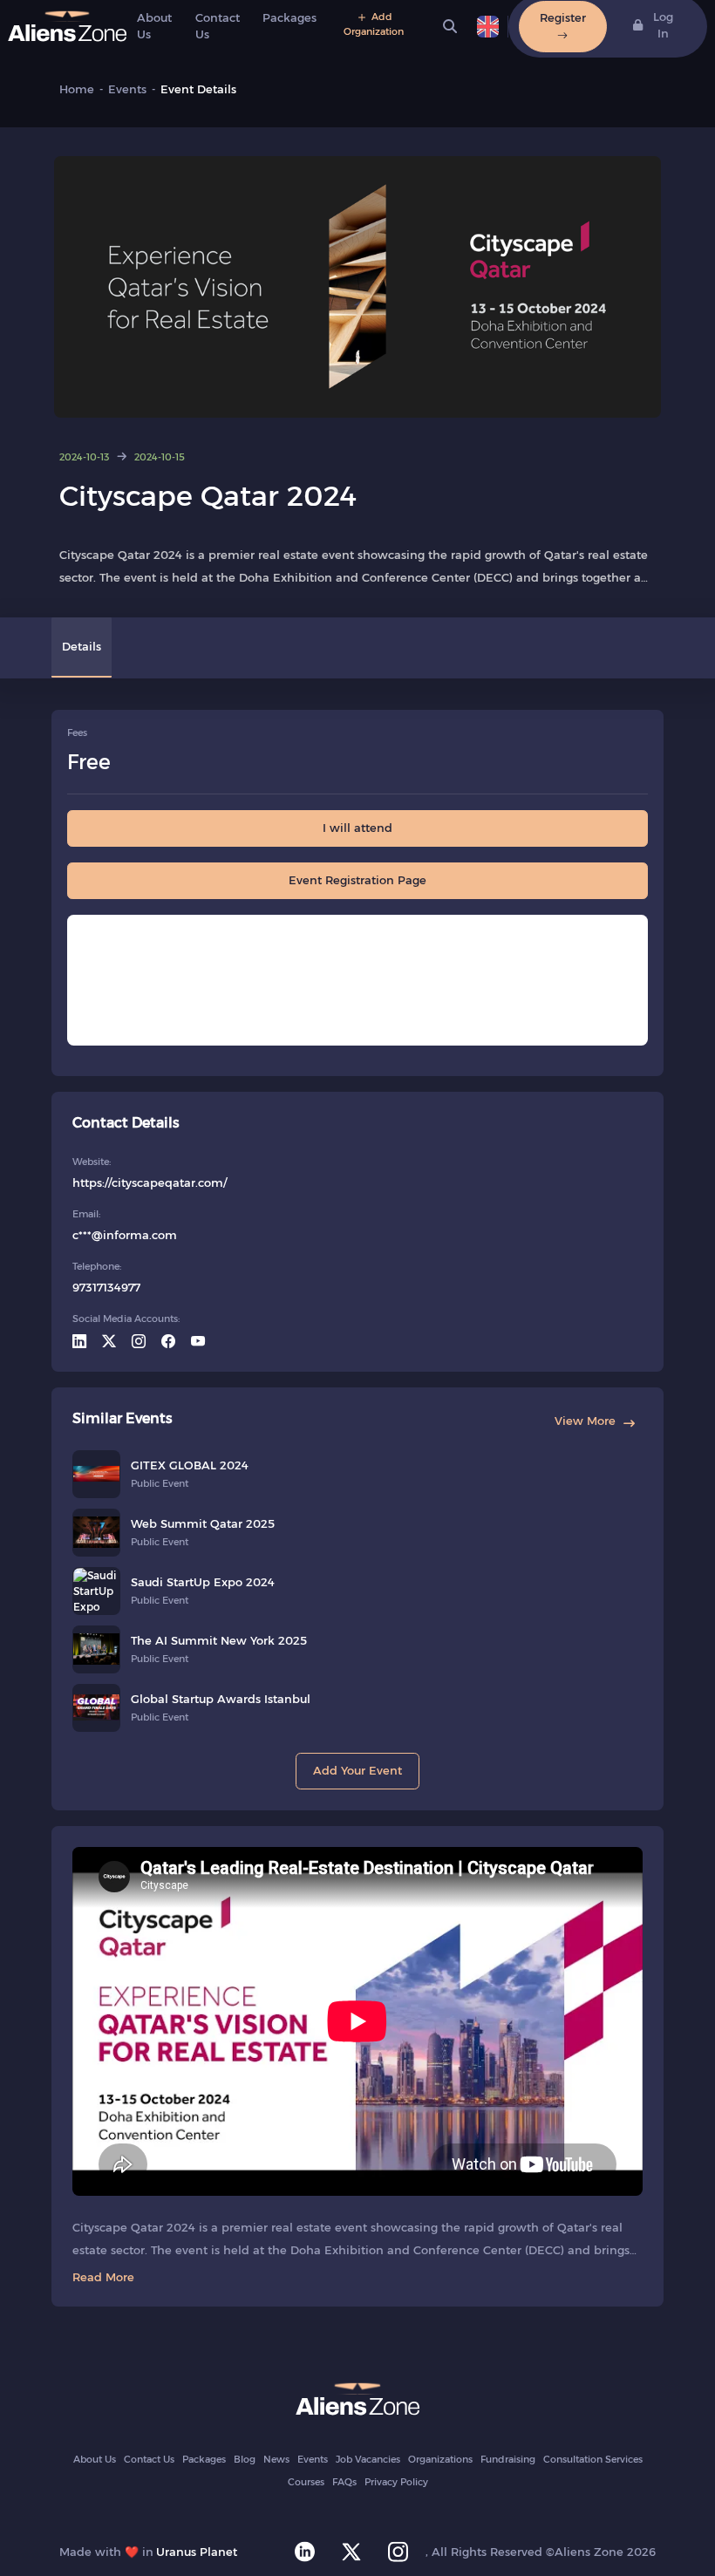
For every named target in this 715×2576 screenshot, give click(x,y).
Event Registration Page (357, 880)
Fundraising (508, 2459)
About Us (95, 2459)
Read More (103, 2277)
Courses (306, 2482)
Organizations (440, 2459)
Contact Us (149, 2459)
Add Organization (374, 24)
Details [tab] (82, 646)
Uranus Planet (197, 2552)
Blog (245, 2459)
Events (313, 2459)
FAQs (344, 2482)
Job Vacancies (368, 2459)
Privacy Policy (396, 2482)
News (276, 2459)
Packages (289, 17)
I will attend (357, 828)
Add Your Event (357, 1770)
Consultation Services (593, 2459)
